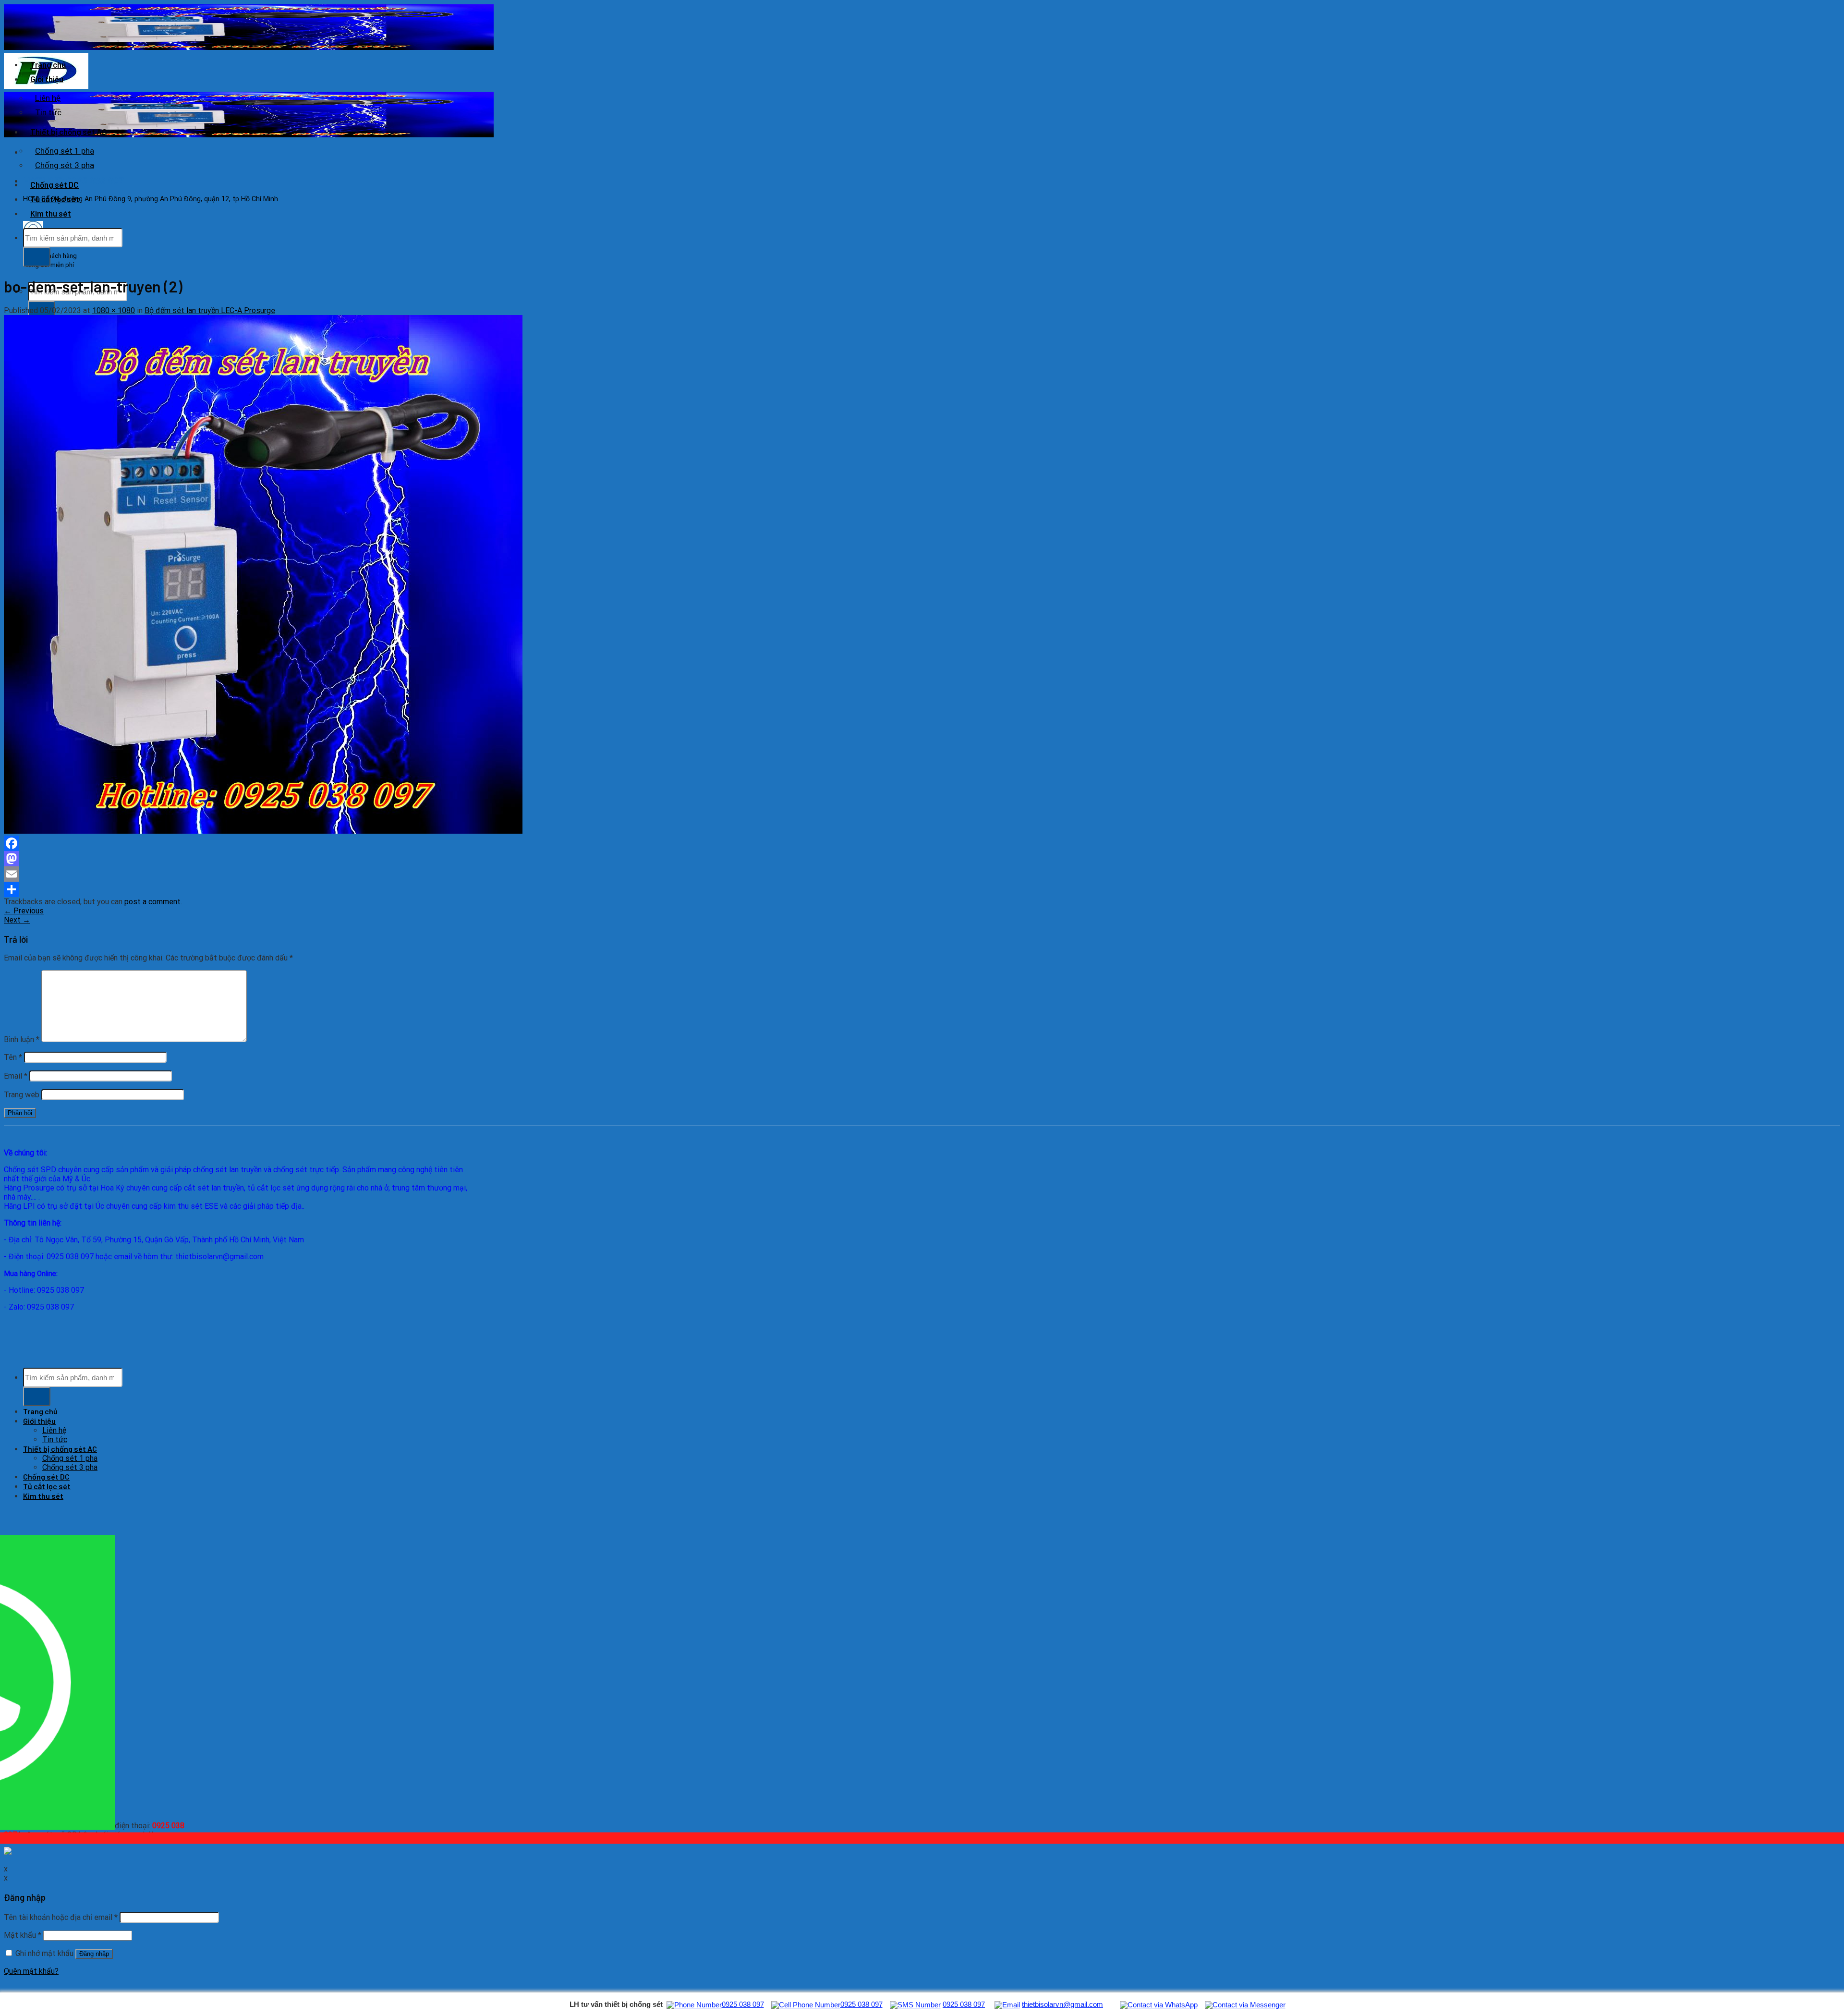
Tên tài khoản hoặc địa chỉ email (61, 1917)
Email (16, 1076)
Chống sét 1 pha (65, 151)
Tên (13, 1057)
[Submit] (37, 257)
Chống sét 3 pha (65, 165)
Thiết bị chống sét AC (69, 132)
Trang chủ (48, 64)
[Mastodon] (285, 859)
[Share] (285, 889)
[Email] (285, 874)
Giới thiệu (47, 79)
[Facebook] (285, 843)
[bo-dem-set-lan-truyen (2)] (263, 831)
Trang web (22, 1095)
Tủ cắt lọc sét (55, 199)
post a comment (152, 902)
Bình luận (22, 1039)
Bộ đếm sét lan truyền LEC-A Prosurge (210, 310)
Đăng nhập (94, 1954)
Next (17, 920)
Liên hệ (48, 98)
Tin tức (48, 112)
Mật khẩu (23, 1935)
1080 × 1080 (114, 310)
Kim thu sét (51, 213)
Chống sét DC (55, 184)
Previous (24, 911)
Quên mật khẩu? (31, 1971)
